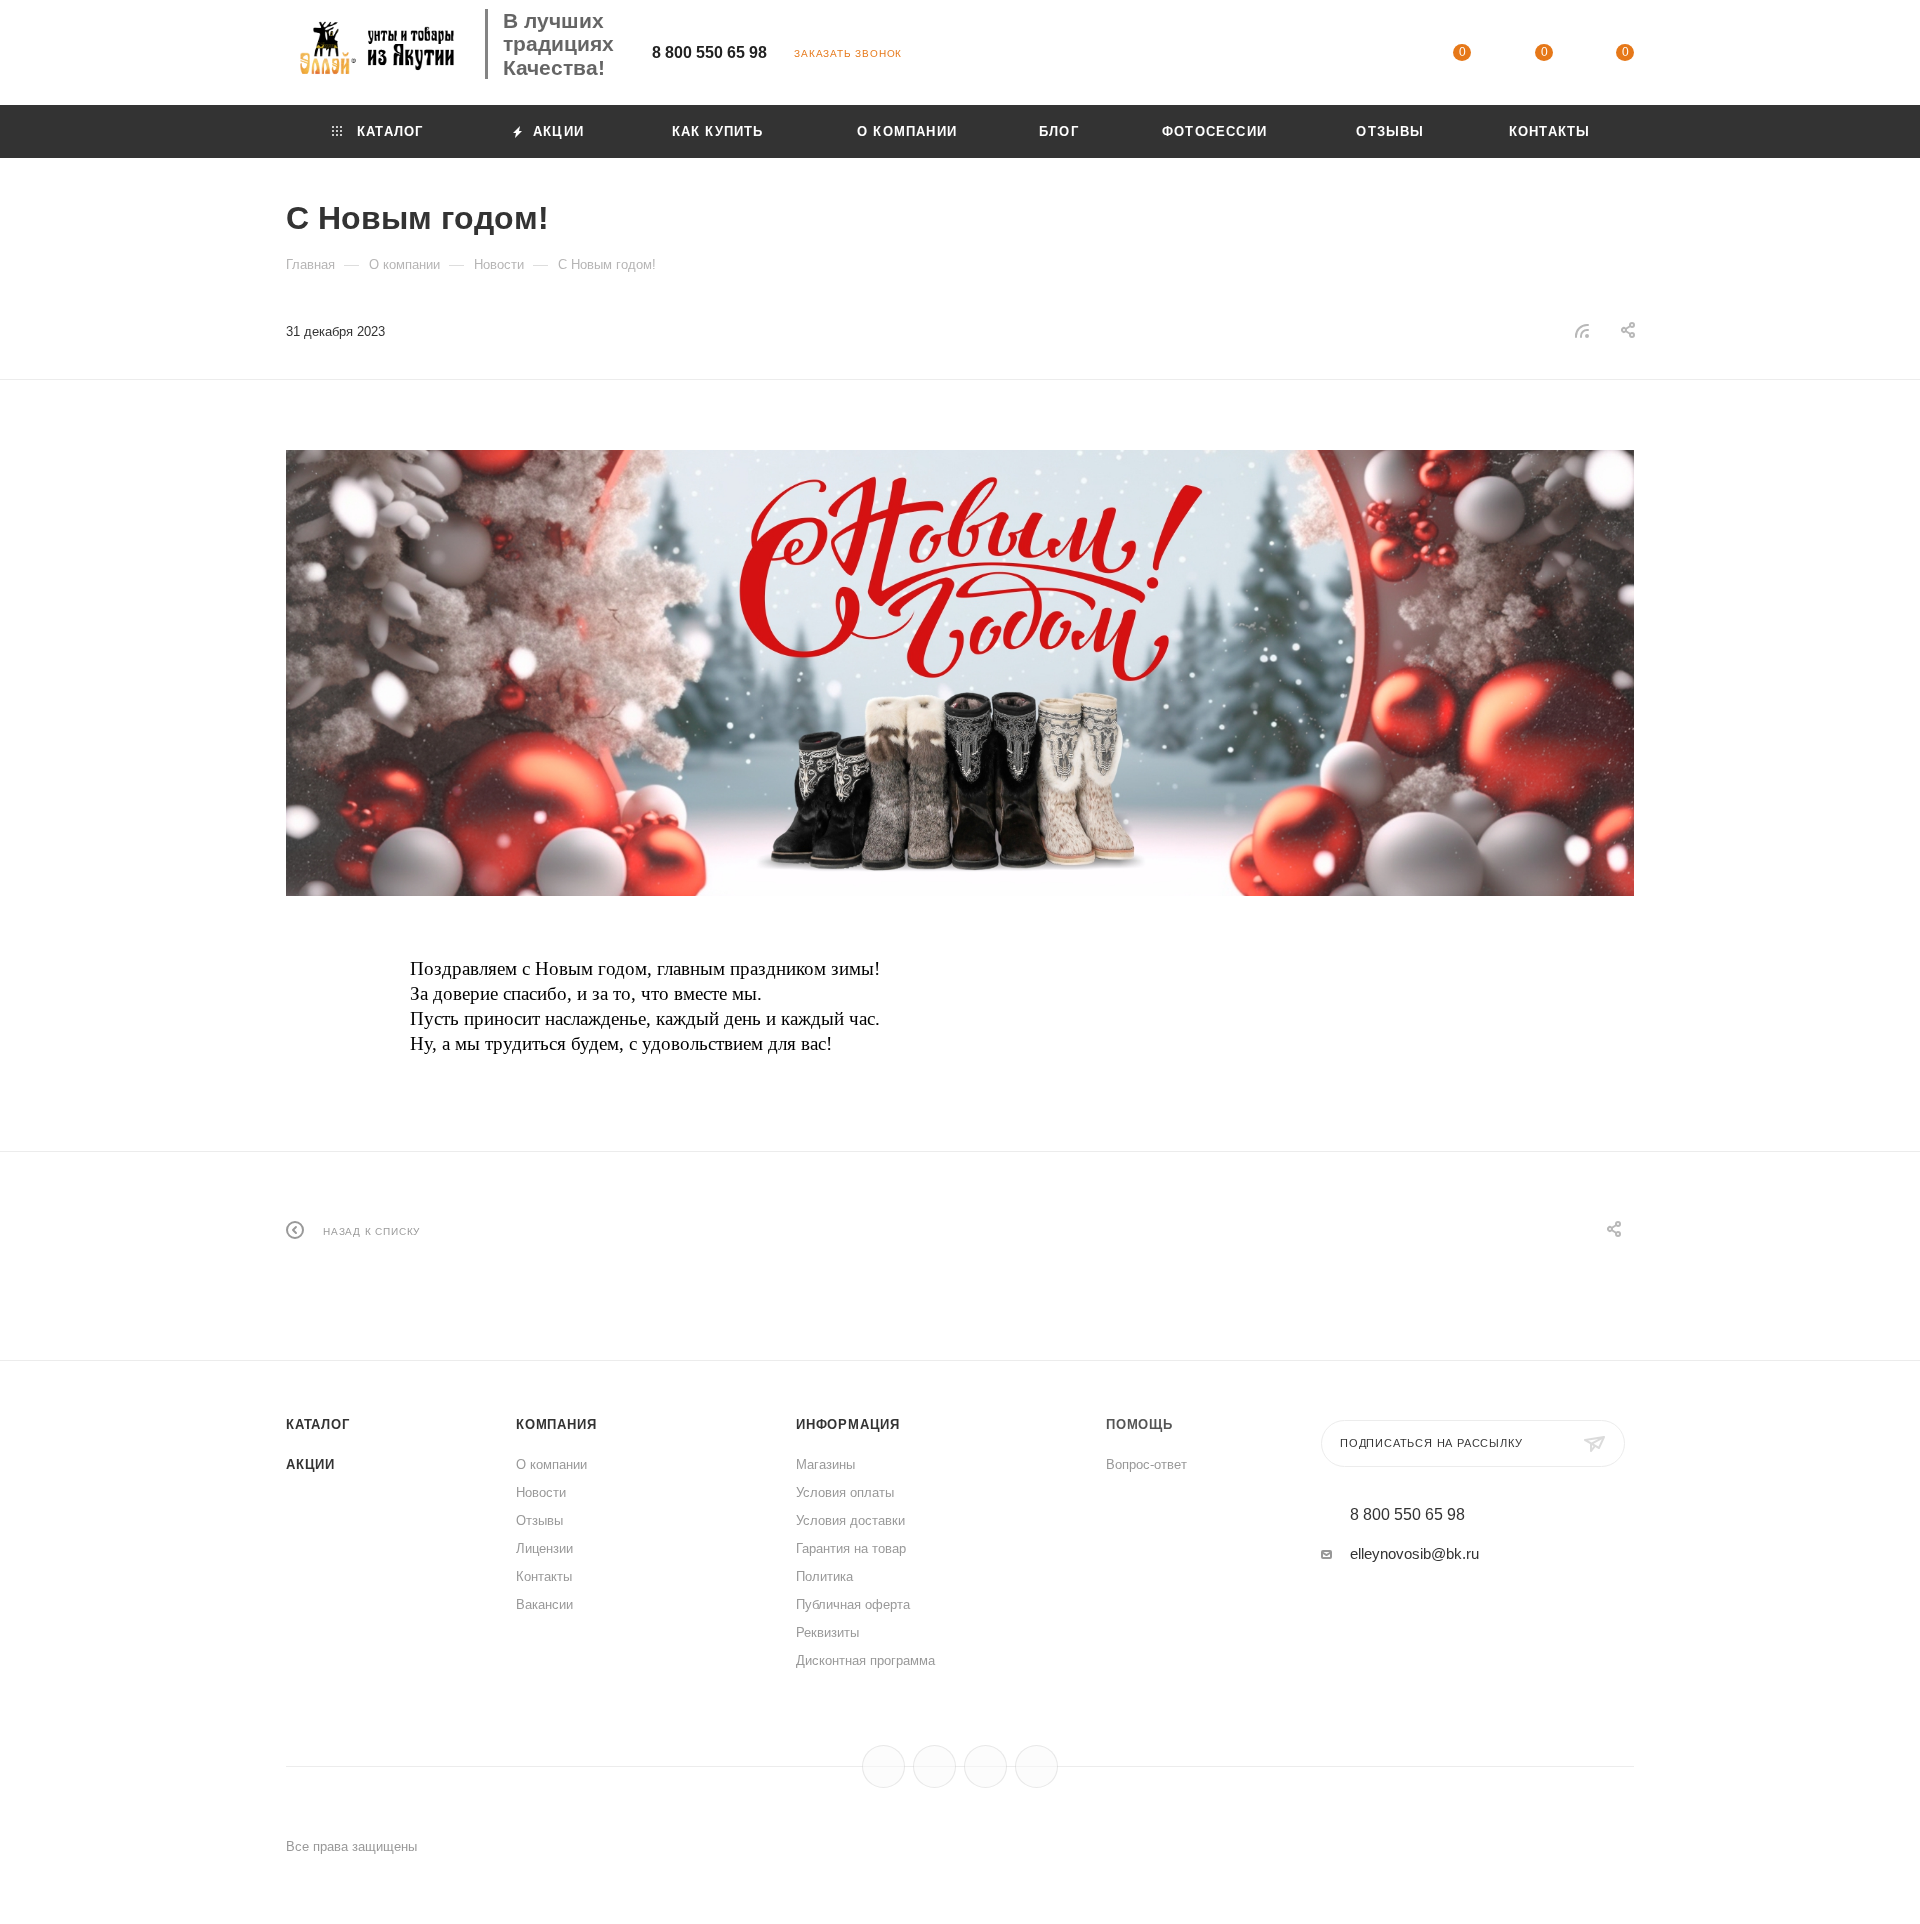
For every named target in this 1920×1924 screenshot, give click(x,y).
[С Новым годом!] (960, 673)
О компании (551, 1464)
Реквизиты (827, 1632)
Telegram (934, 1766)
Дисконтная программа (865, 1660)
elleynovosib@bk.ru (1414, 1553)
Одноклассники (985, 1766)
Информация (848, 1424)
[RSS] (1582, 330)
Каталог (318, 1424)
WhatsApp (1036, 1766)
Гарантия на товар (851, 1548)
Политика (824, 1576)
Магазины (825, 1464)
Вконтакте (883, 1766)
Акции (310, 1464)
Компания (556, 1424)
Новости (541, 1492)
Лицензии (544, 1548)
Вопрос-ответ (1146, 1464)
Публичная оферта (853, 1604)
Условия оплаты (845, 1492)
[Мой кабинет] (1381, 55)
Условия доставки (850, 1520)
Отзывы (539, 1520)
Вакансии (544, 1604)
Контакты (544, 1576)
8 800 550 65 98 (709, 52)
